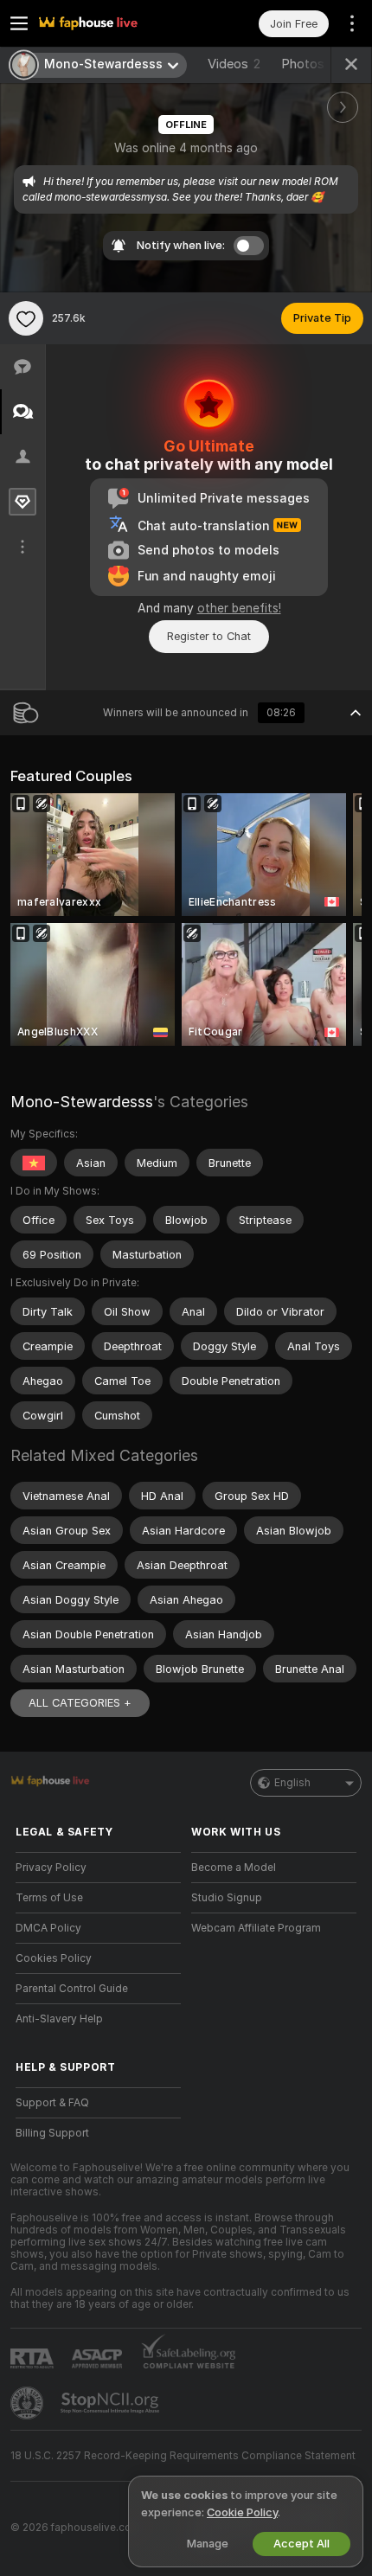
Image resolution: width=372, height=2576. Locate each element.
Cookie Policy (242, 2512)
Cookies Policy (54, 1958)
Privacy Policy (51, 1868)
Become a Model (234, 1868)
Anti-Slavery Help (59, 2019)
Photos (310, 64)
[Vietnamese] (34, 1163)
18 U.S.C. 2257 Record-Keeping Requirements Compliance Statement (183, 2456)
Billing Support (52, 2133)
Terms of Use (49, 1898)
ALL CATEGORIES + (80, 1703)
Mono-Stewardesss (82, 1102)
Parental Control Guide (72, 1989)
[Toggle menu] (19, 23)
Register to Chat (209, 636)
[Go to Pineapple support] (29, 2403)
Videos (234, 64)
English (292, 1783)
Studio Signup (227, 1898)
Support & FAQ (52, 2103)
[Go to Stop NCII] (112, 2403)
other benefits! (239, 608)
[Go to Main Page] (112, 23)
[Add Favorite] (26, 318)
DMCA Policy (48, 1928)
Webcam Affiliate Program (256, 1928)
